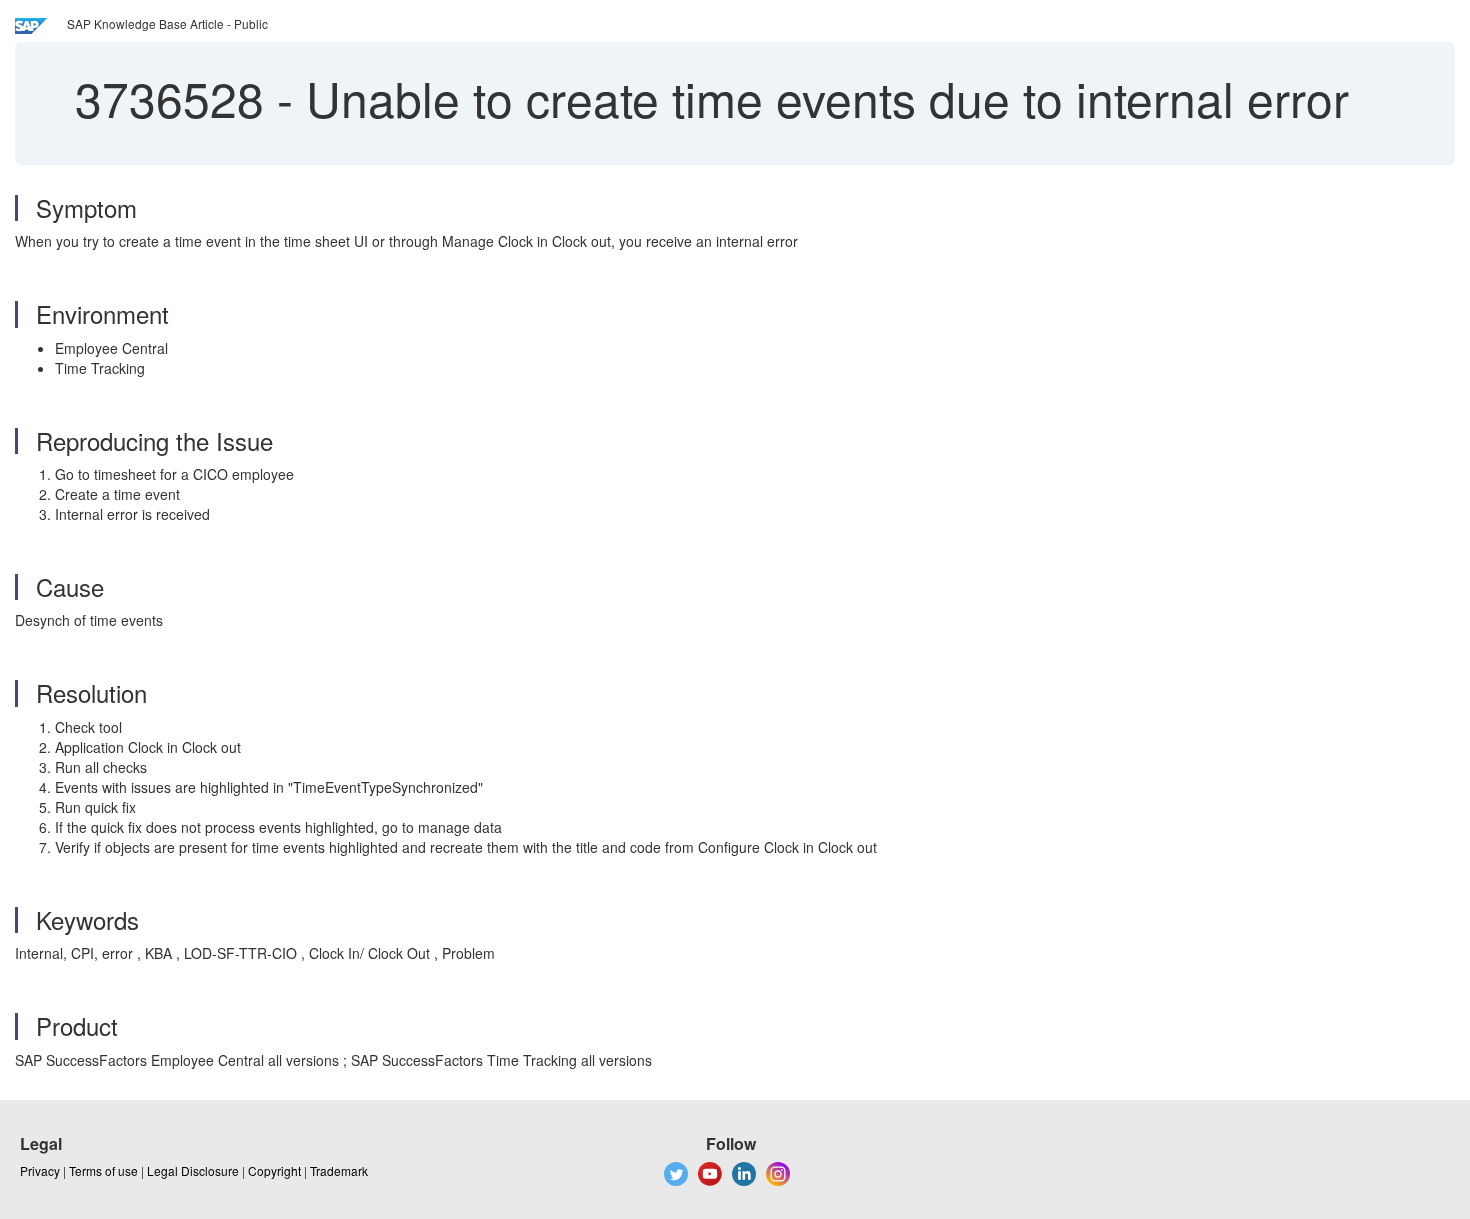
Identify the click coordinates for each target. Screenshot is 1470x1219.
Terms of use (103, 1170)
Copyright (274, 1170)
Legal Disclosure (193, 1170)
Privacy (40, 1170)
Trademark (339, 1170)
